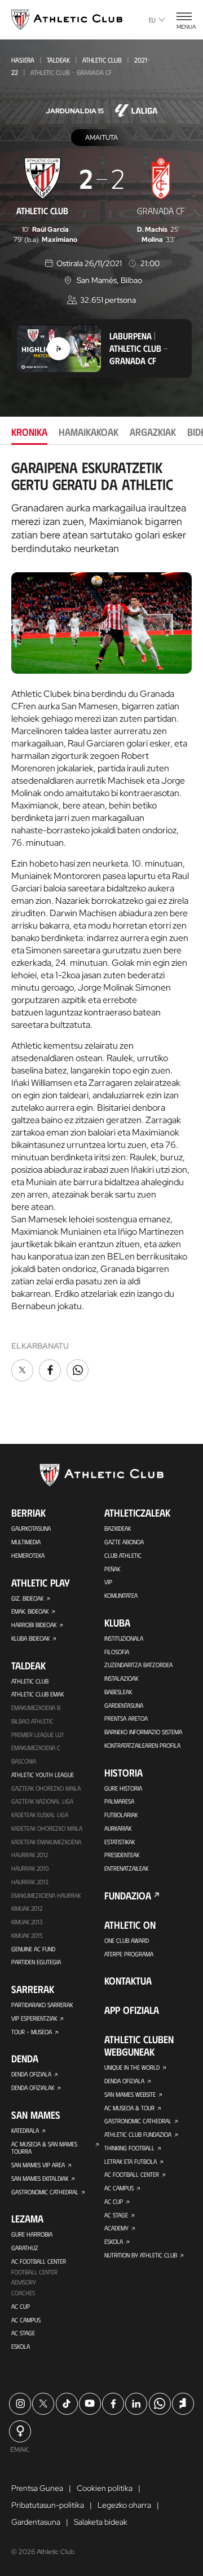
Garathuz (25, 2248)
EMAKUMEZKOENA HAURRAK (46, 1895)
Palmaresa (119, 1801)
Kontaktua (128, 1981)
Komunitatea (121, 1595)
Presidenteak (122, 1855)
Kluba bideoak (30, 1638)
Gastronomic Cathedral (45, 2192)
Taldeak (58, 60)
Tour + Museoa (32, 2032)
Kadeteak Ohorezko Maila (47, 1828)
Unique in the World (132, 2067)
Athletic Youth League (43, 1775)
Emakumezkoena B (36, 1707)
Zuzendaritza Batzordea (138, 1665)
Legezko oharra (124, 2505)
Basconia (24, 1761)
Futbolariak (121, 1815)
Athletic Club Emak (37, 1694)
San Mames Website (130, 2094)
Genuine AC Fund (33, 1949)
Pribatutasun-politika (48, 2505)
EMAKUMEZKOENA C (36, 1747)
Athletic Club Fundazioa (138, 2134)
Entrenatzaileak (126, 1868)
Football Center (34, 2272)
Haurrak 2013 (30, 1882)
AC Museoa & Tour (129, 2108)
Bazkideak (118, 1528)
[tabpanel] (101, 922)
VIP (108, 1582)
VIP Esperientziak (34, 2018)
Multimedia (26, 1542)
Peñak (112, 1569)
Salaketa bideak (101, 2522)
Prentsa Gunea (37, 2488)
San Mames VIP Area (38, 2165)
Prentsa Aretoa (126, 1718)
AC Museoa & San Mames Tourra (44, 2148)
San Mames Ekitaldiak (40, 2178)
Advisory (24, 2282)
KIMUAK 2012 (27, 1908)
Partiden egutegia (36, 1962)
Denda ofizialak (33, 2087)
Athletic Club (102, 60)
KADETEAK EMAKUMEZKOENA (46, 1842)
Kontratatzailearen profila (142, 1745)
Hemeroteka (28, 1555)
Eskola (21, 2346)
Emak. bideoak (30, 1611)
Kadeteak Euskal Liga (40, 1815)
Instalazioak (121, 1678)
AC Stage (23, 2333)
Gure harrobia (32, 2234)
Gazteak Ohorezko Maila (46, 1788)
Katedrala (25, 2130)
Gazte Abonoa (124, 1542)
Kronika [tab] (29, 432)
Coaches (23, 2293)
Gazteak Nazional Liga (42, 1801)
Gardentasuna (124, 1705)
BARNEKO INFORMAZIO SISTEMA (143, 1732)
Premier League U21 (37, 1735)
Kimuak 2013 (27, 1922)
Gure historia (123, 1788)
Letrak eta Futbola (131, 2161)
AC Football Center (39, 2261)
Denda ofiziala (31, 2074)
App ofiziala (132, 2010)
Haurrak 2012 (30, 1855)
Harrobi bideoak (34, 1625)
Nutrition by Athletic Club (141, 2255)
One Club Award (127, 1940)
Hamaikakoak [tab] (89, 432)
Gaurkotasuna (31, 1528)
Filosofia (117, 1652)
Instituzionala (124, 1638)
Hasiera (23, 60)
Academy (116, 2228)
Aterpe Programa (129, 1954)
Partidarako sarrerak (42, 2005)
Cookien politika (105, 2488)
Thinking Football (129, 2148)
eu (152, 20)
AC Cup (21, 2306)
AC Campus (26, 2320)
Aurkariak (118, 1828)
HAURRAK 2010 (30, 1868)
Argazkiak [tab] (153, 432)
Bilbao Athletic (32, 1721)
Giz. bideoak (27, 1598)
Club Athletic (123, 1555)
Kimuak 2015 (27, 1935)
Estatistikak (120, 1842)
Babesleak (118, 1692)
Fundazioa (128, 1895)
